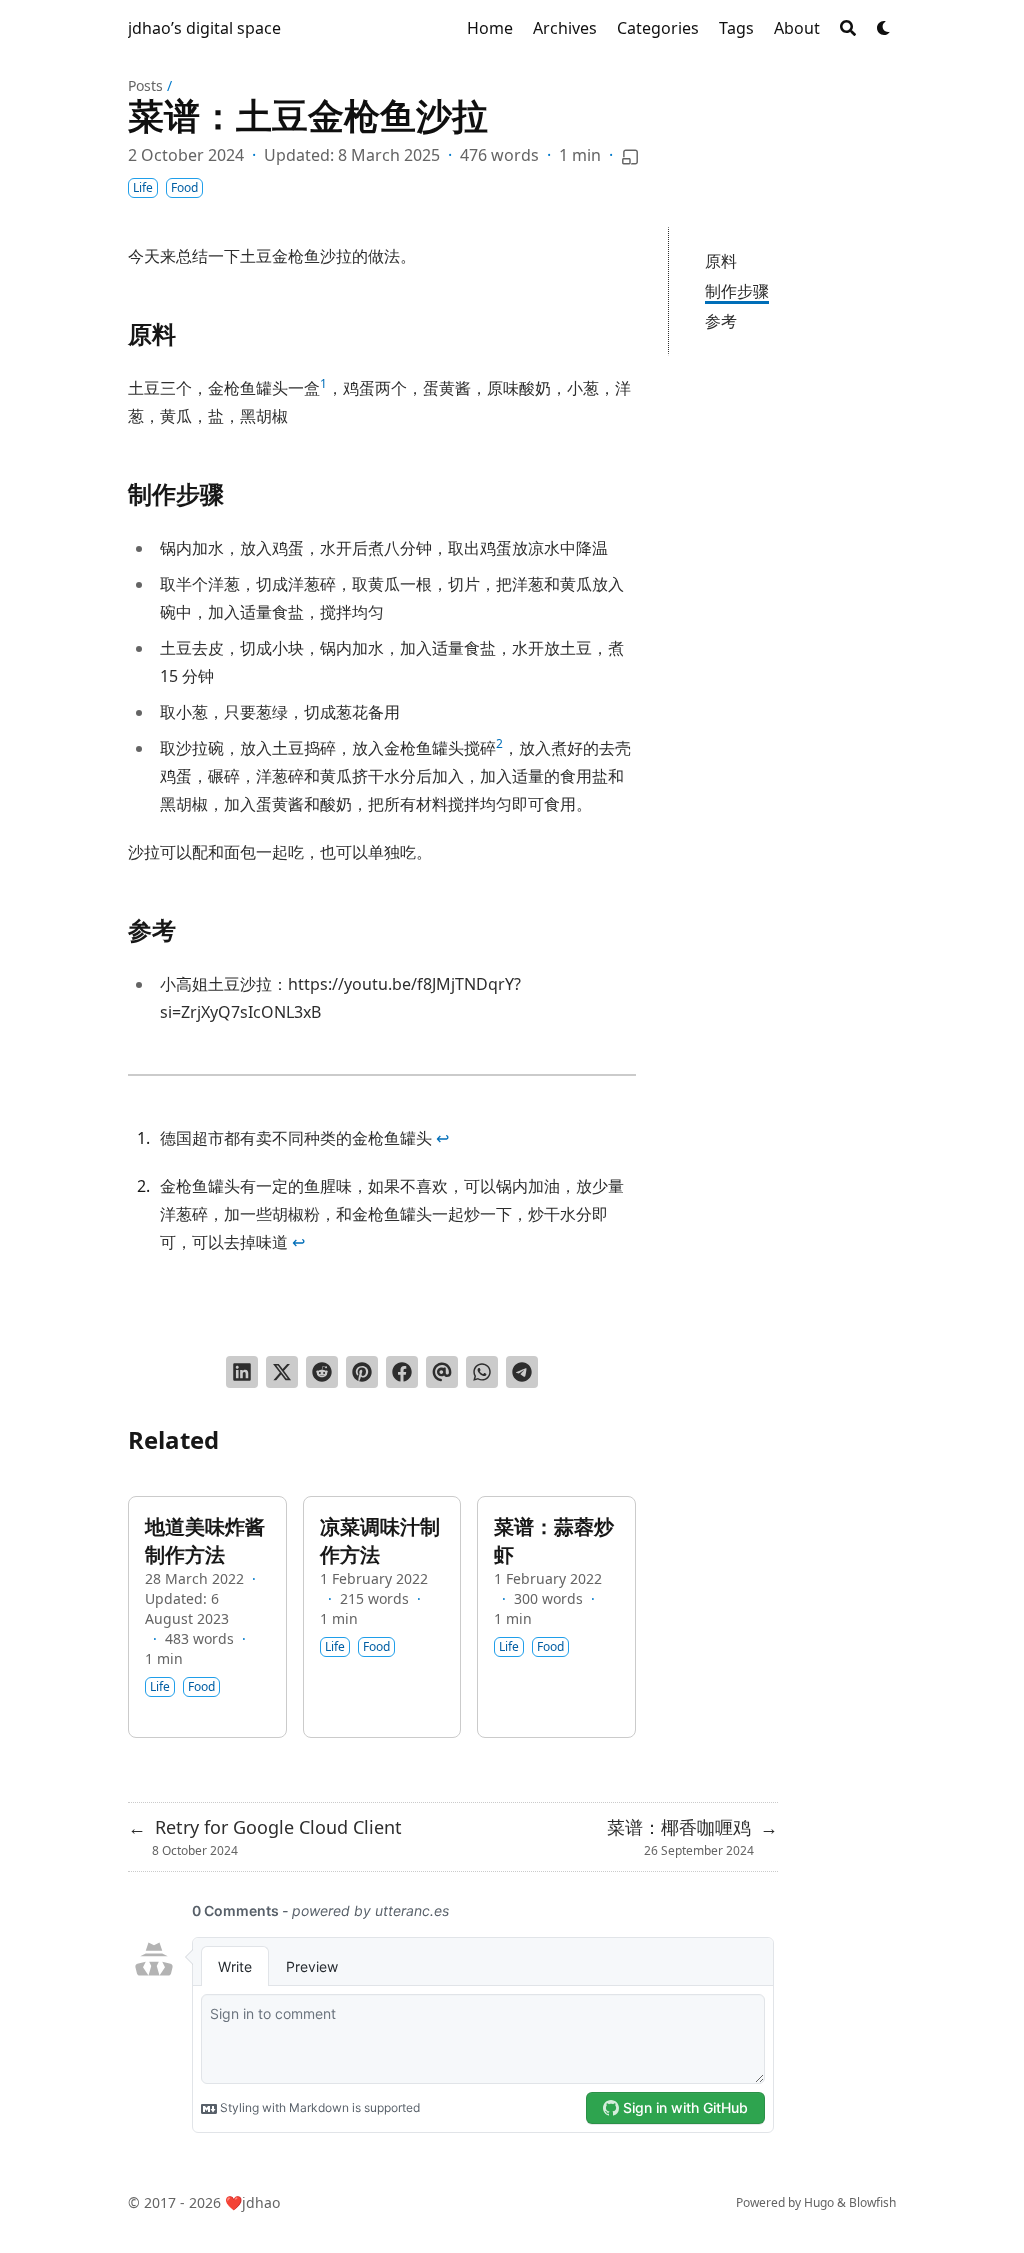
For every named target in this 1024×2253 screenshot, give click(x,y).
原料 (721, 261)
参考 (721, 321)
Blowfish (872, 2202)
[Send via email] (442, 1372)
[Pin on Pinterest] (362, 1372)
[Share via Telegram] (522, 1372)
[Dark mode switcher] (884, 28)
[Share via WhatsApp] (482, 1372)
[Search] (848, 28)
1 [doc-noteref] (323, 383)
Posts (145, 85)
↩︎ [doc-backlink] (442, 1138)
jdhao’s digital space (204, 28)
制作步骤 (737, 291)
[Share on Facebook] (402, 1372)
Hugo (819, 2202)
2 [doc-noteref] (499, 743)
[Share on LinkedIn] (242, 1372)
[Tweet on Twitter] (282, 1372)
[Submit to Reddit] (322, 1372)
